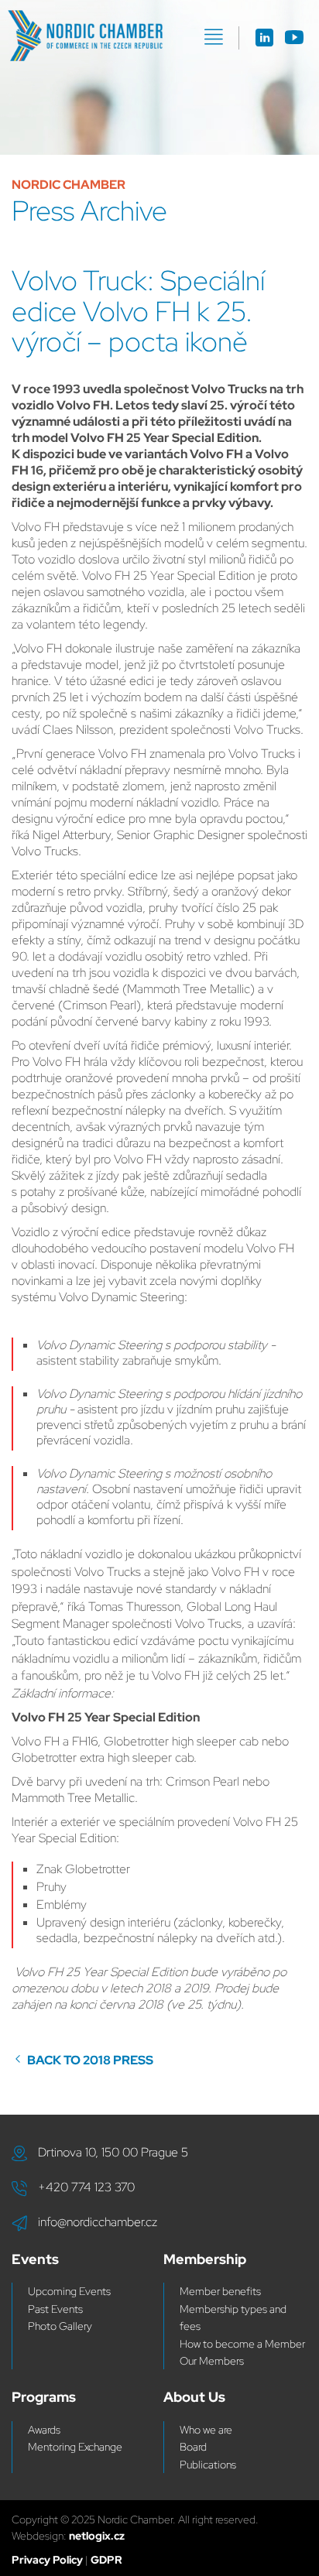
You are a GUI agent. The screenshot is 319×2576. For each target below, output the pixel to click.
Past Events (55, 2309)
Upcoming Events (69, 2291)
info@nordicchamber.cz (98, 2222)
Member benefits (220, 2291)
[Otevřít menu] (214, 37)
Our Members (212, 2361)
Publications (208, 2465)
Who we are (206, 2430)
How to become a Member (242, 2344)
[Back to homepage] (85, 36)
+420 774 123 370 (86, 2187)
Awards (44, 2430)
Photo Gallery (60, 2326)
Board (193, 2447)
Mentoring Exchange (75, 2447)
